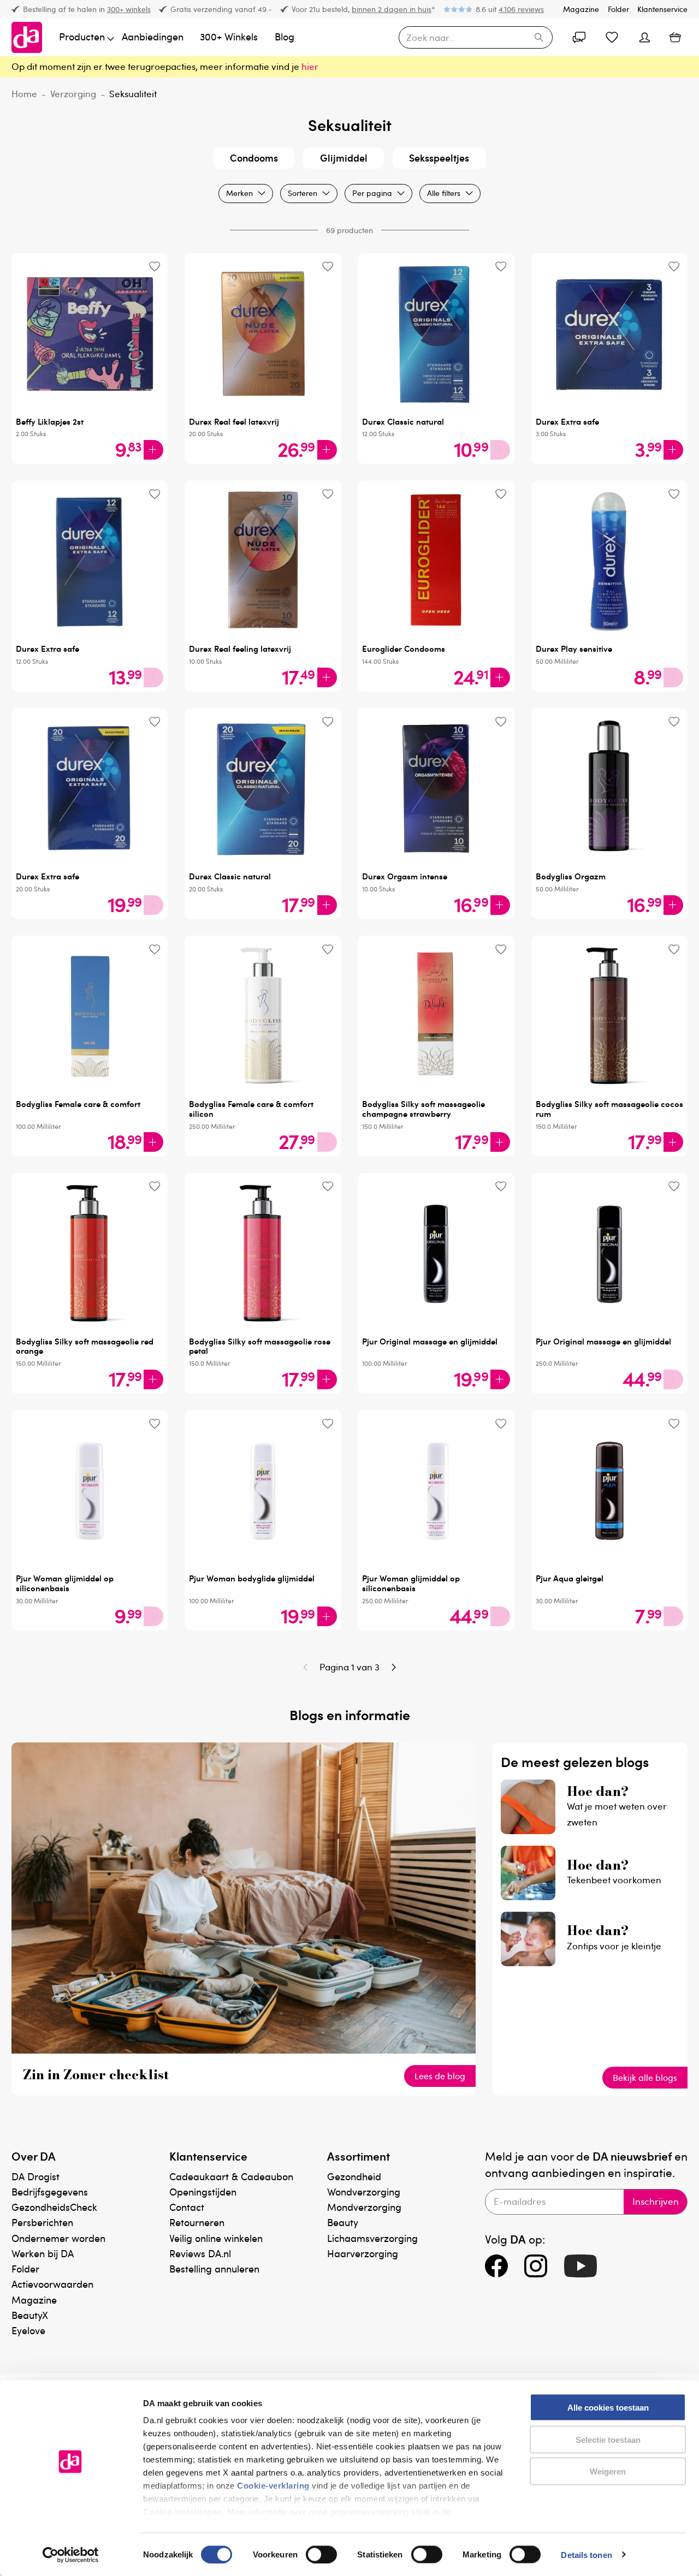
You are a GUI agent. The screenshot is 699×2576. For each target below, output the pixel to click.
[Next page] (393, 1667)
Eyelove (28, 2330)
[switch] (321, 2554)
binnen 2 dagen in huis (392, 9)
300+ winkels (129, 9)
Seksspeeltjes (439, 157)
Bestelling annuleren (214, 2268)
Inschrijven (656, 2201)
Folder (618, 9)
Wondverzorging (364, 2191)
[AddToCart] (153, 450)
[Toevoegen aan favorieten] (154, 267)
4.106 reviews (521, 9)
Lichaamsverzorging (372, 2238)
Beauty (343, 2222)
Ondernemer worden (58, 2238)
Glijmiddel (344, 157)
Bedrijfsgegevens (50, 2191)
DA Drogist (35, 2176)
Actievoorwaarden (52, 2284)
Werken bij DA (43, 2253)
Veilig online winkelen (216, 2238)
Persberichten (42, 2222)
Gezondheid (354, 2176)
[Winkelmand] (675, 38)
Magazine (581, 9)
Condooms (254, 157)
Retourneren (197, 2222)
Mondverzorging (364, 2207)
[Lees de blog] (244, 2050)
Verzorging (73, 94)
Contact (187, 2207)
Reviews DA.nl (200, 2253)
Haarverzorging (363, 2253)
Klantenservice (662, 9)
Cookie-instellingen (183, 2512)
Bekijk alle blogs (645, 2078)
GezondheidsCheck (54, 2207)
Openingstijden (203, 2191)
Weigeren (608, 2471)
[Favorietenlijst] (612, 38)
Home (24, 94)
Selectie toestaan (608, 2439)
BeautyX (30, 2315)
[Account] (579, 38)
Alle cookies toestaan (608, 2408)
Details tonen (586, 2554)
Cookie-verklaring (273, 2486)
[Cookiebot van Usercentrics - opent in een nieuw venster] (71, 2555)
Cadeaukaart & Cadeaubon (231, 2176)
